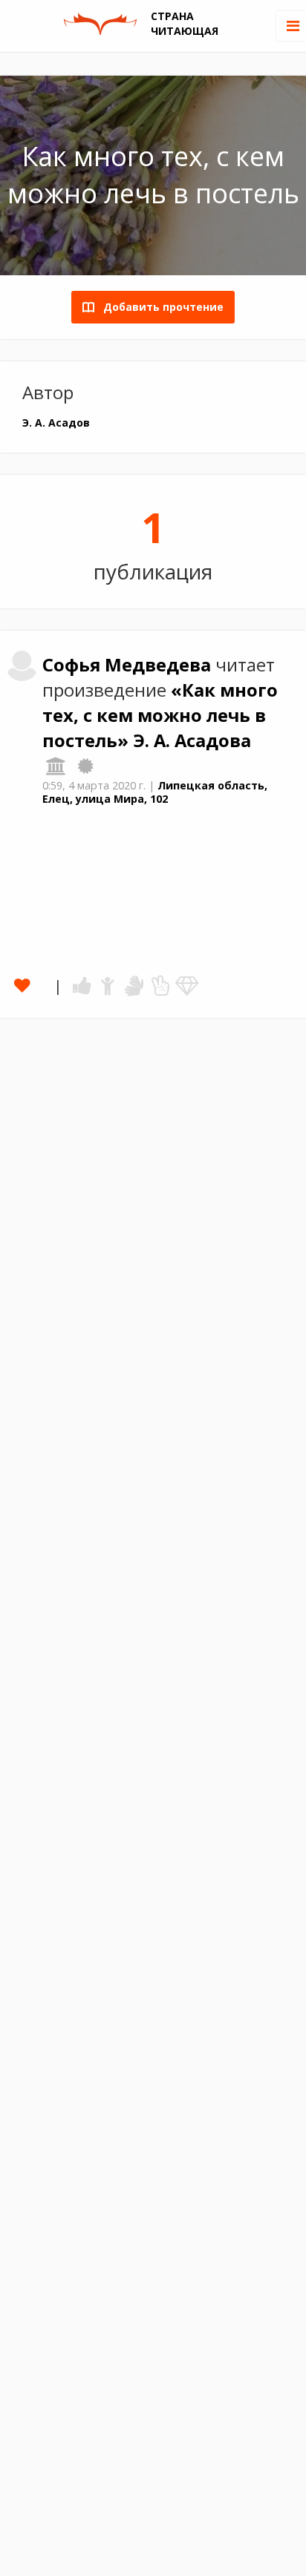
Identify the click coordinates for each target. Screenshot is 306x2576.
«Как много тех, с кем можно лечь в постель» (160, 715)
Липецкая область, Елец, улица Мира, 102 (155, 792)
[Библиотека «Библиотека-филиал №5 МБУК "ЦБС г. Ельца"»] (56, 766)
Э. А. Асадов (56, 423)
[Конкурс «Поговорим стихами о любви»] (85, 766)
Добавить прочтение (159, 307)
